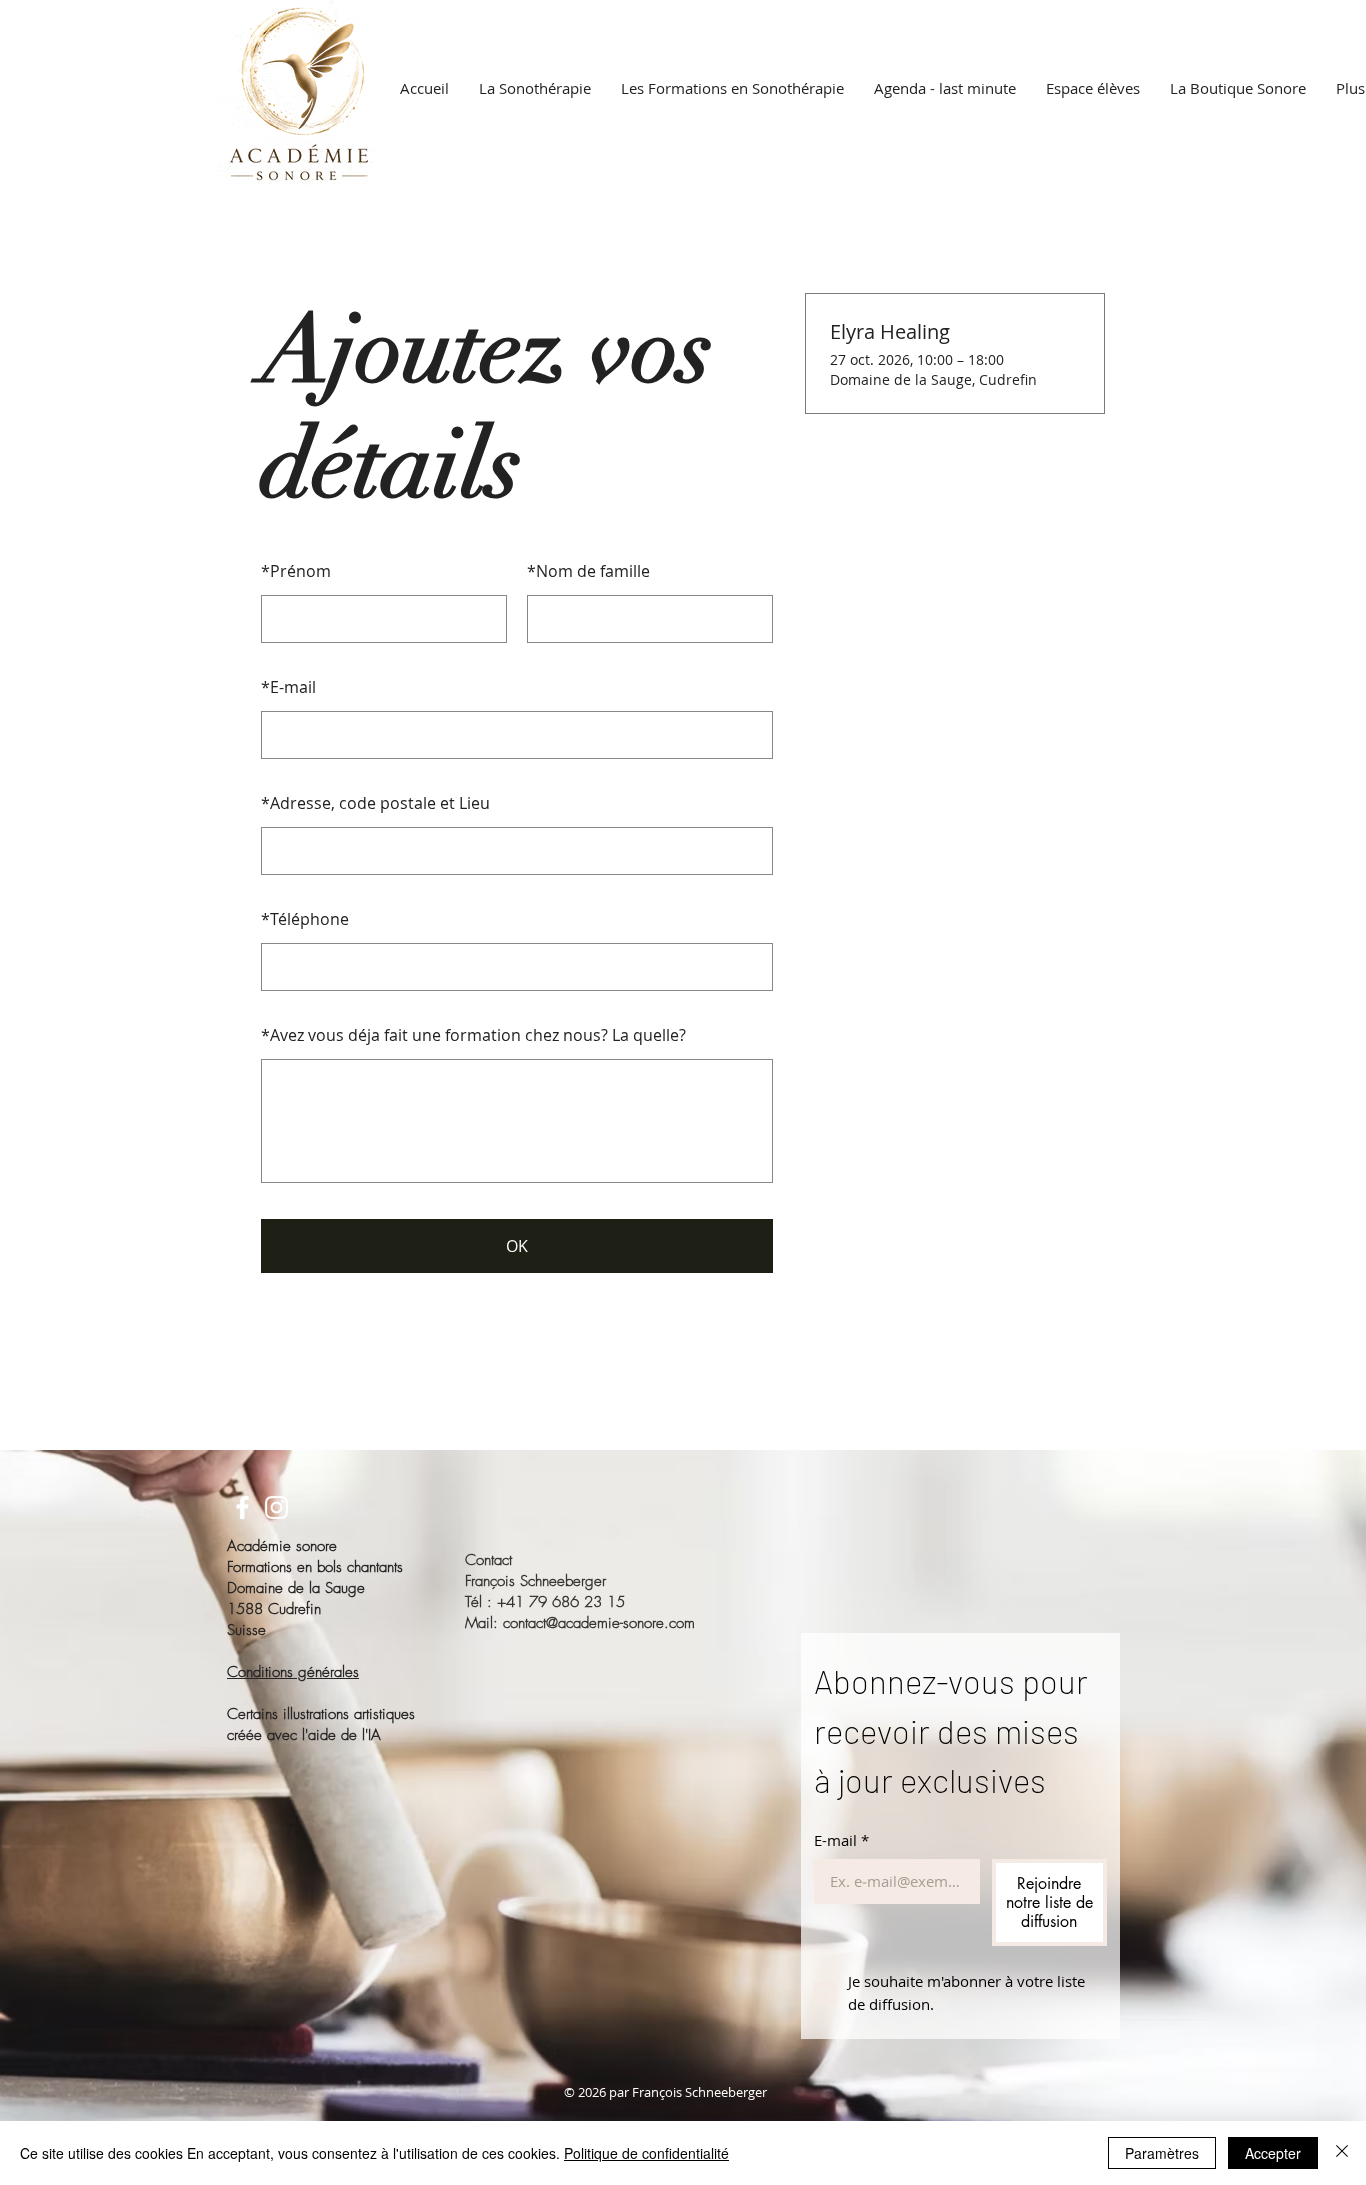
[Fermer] (1342, 2153)
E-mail (288, 687)
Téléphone (305, 919)
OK (517, 1246)
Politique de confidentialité (646, 2153)
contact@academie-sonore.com (599, 1623)
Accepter (1273, 2153)
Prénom (296, 571)
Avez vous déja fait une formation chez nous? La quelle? (473, 1035)
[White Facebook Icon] (242, 1507)
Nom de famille (588, 571)
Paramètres (1162, 2153)
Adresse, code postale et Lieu (375, 803)
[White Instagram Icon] (276, 1507)
